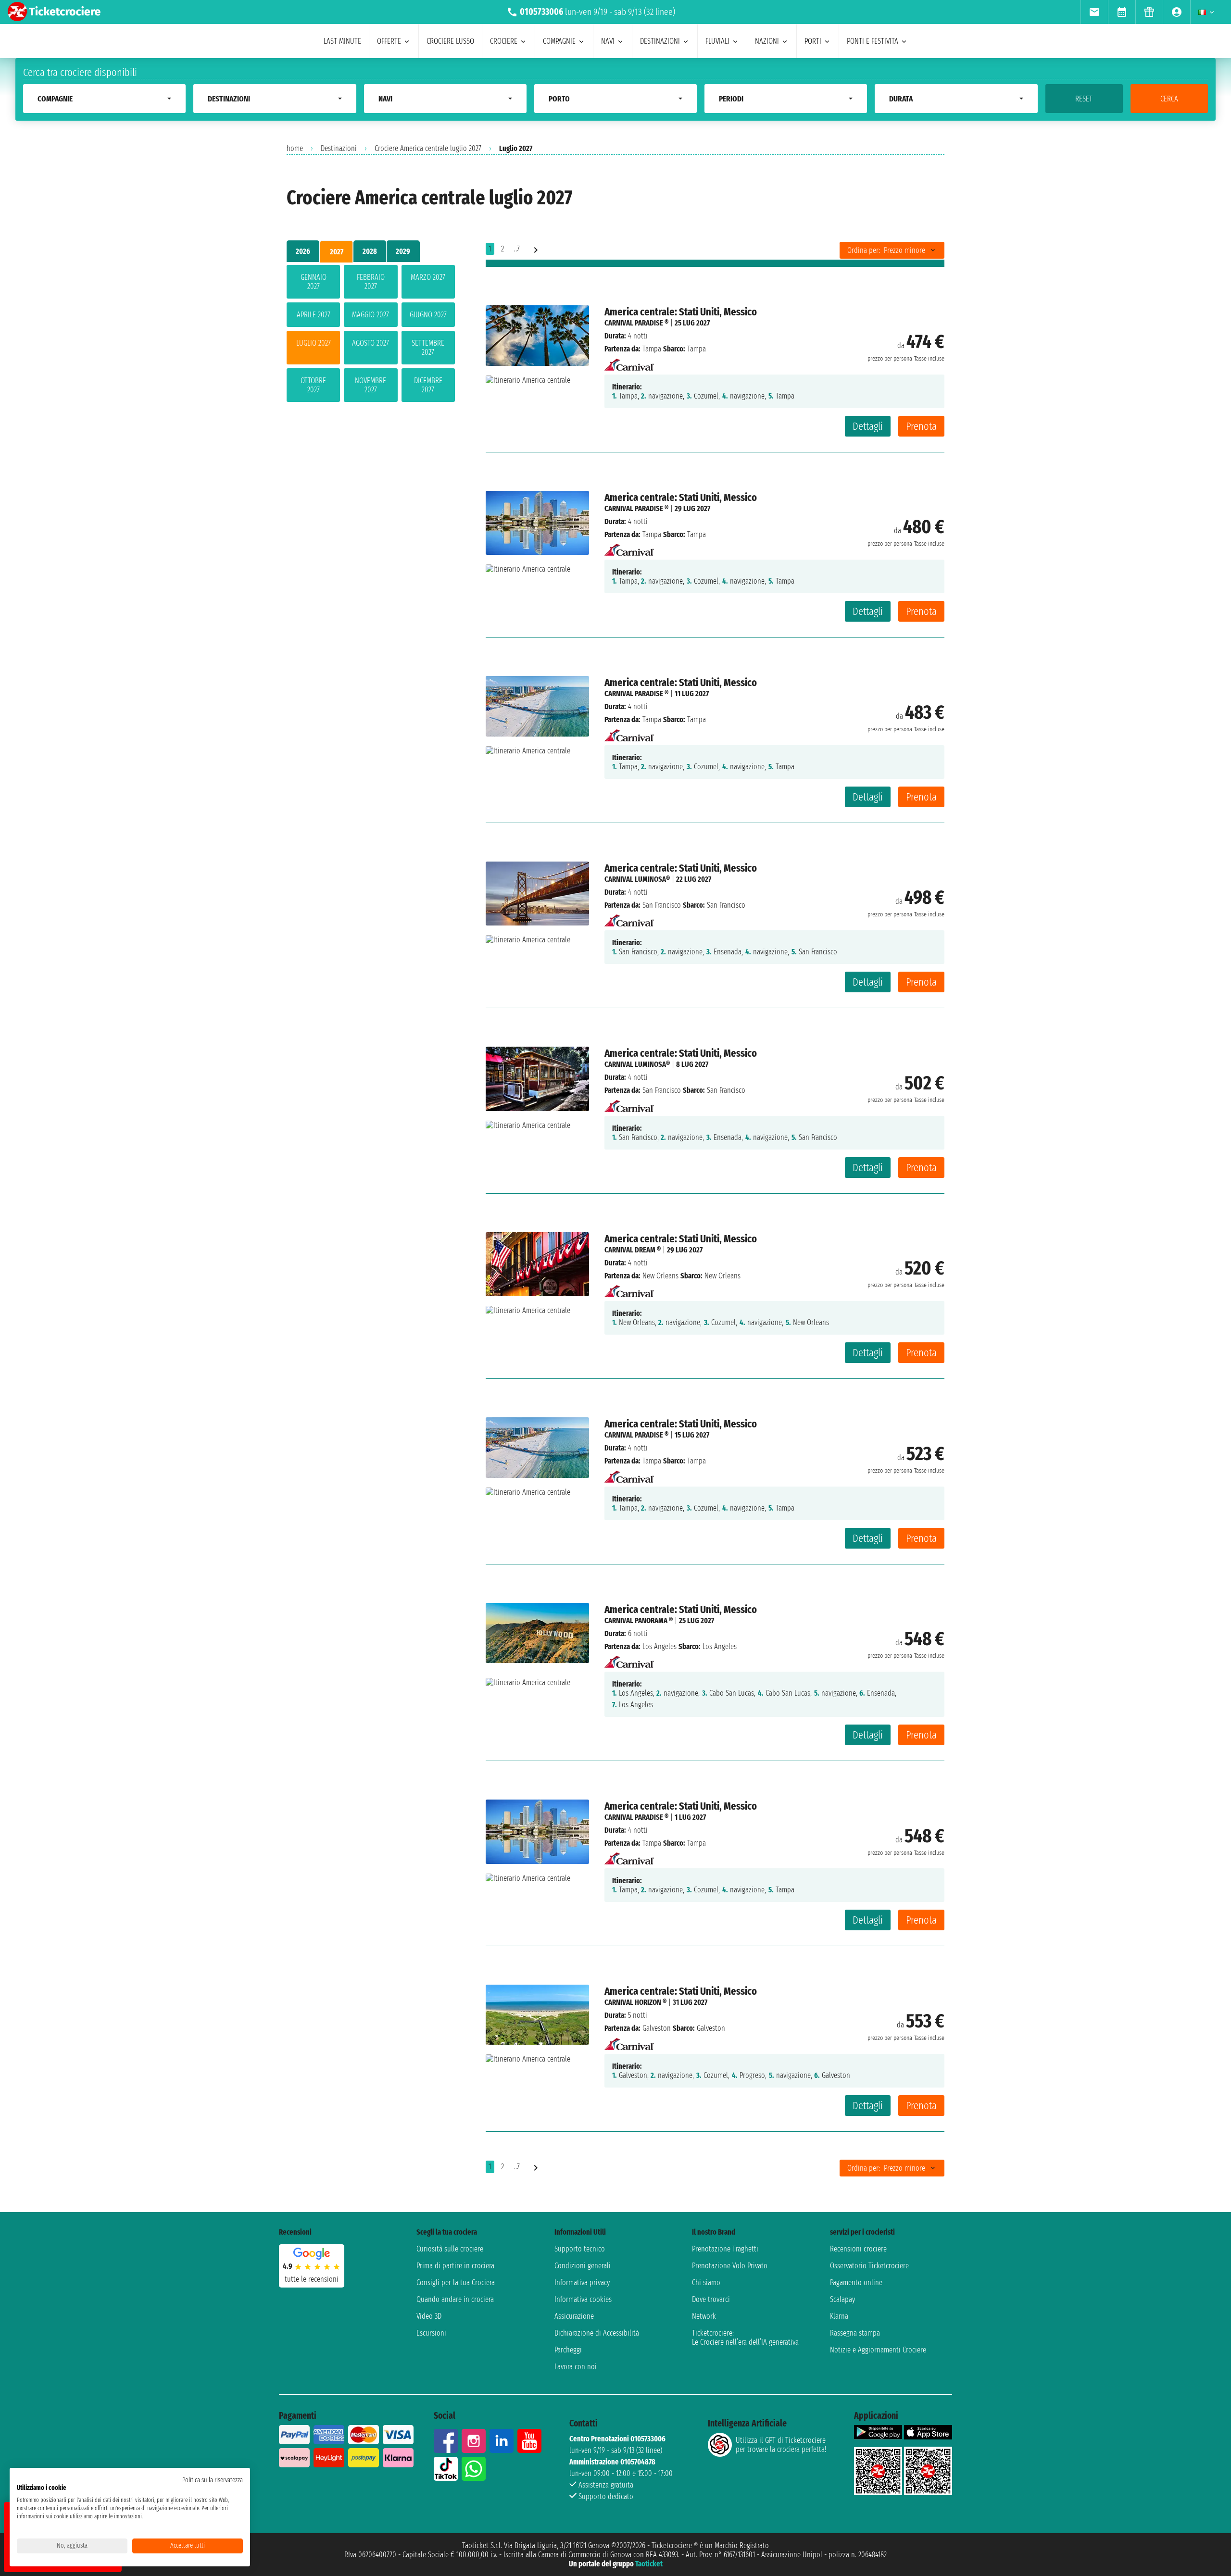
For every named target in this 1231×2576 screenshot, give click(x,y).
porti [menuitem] (813, 41)
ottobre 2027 (313, 385)
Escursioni (431, 2333)
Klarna (839, 2316)
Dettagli (868, 426)
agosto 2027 (371, 343)
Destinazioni (339, 148)
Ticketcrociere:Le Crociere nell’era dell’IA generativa (745, 2338)
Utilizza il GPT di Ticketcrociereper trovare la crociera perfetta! (781, 2445)
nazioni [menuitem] (767, 41)
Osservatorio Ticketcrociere (869, 2266)
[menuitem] (1094, 12)
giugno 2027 (428, 315)
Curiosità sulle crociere (450, 2249)
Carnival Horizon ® (635, 2002)
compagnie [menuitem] (559, 41)
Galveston (657, 2028)
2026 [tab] (303, 251)
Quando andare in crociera (455, 2299)
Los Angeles (659, 1646)
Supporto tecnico (580, 2249)
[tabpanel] (371, 335)
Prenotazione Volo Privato (730, 2266)
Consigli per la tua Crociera (456, 2282)
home (295, 148)
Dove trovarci (711, 2299)
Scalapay (842, 2299)
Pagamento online (856, 2282)
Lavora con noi (576, 2367)
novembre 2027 (371, 385)
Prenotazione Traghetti (725, 2249)
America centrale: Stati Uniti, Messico (681, 312)
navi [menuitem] (608, 41)
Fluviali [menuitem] (717, 41)
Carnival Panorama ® (639, 1620)
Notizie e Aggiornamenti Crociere (878, 2350)
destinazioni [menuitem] (660, 41)
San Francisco (662, 905)
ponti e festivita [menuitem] (873, 41)
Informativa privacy (582, 2282)
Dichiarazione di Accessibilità (597, 2333)
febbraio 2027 (371, 282)
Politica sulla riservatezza (213, 2480)
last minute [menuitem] (342, 41)
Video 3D (429, 2316)
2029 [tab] (403, 251)
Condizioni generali (583, 2266)
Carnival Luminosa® (637, 879)
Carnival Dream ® (633, 1250)
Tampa (652, 349)
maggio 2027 (371, 315)
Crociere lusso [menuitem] (450, 41)
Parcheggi (568, 2350)
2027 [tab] (337, 252)
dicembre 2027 (428, 385)
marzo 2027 (428, 277)
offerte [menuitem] (389, 41)
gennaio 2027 (314, 282)
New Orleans (660, 1276)
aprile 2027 (314, 315)
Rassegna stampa (855, 2333)
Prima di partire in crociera (455, 2266)
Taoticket (649, 2564)
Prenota (921, 426)
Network (704, 2316)
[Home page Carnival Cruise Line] (629, 362)
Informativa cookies (583, 2299)
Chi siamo (706, 2282)
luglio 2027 (314, 343)
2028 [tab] (370, 251)
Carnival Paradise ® (636, 323)
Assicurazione (574, 2316)
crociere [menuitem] (504, 41)
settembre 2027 (428, 348)
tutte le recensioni (312, 2279)
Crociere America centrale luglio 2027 (428, 148)
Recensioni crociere (858, 2249)
